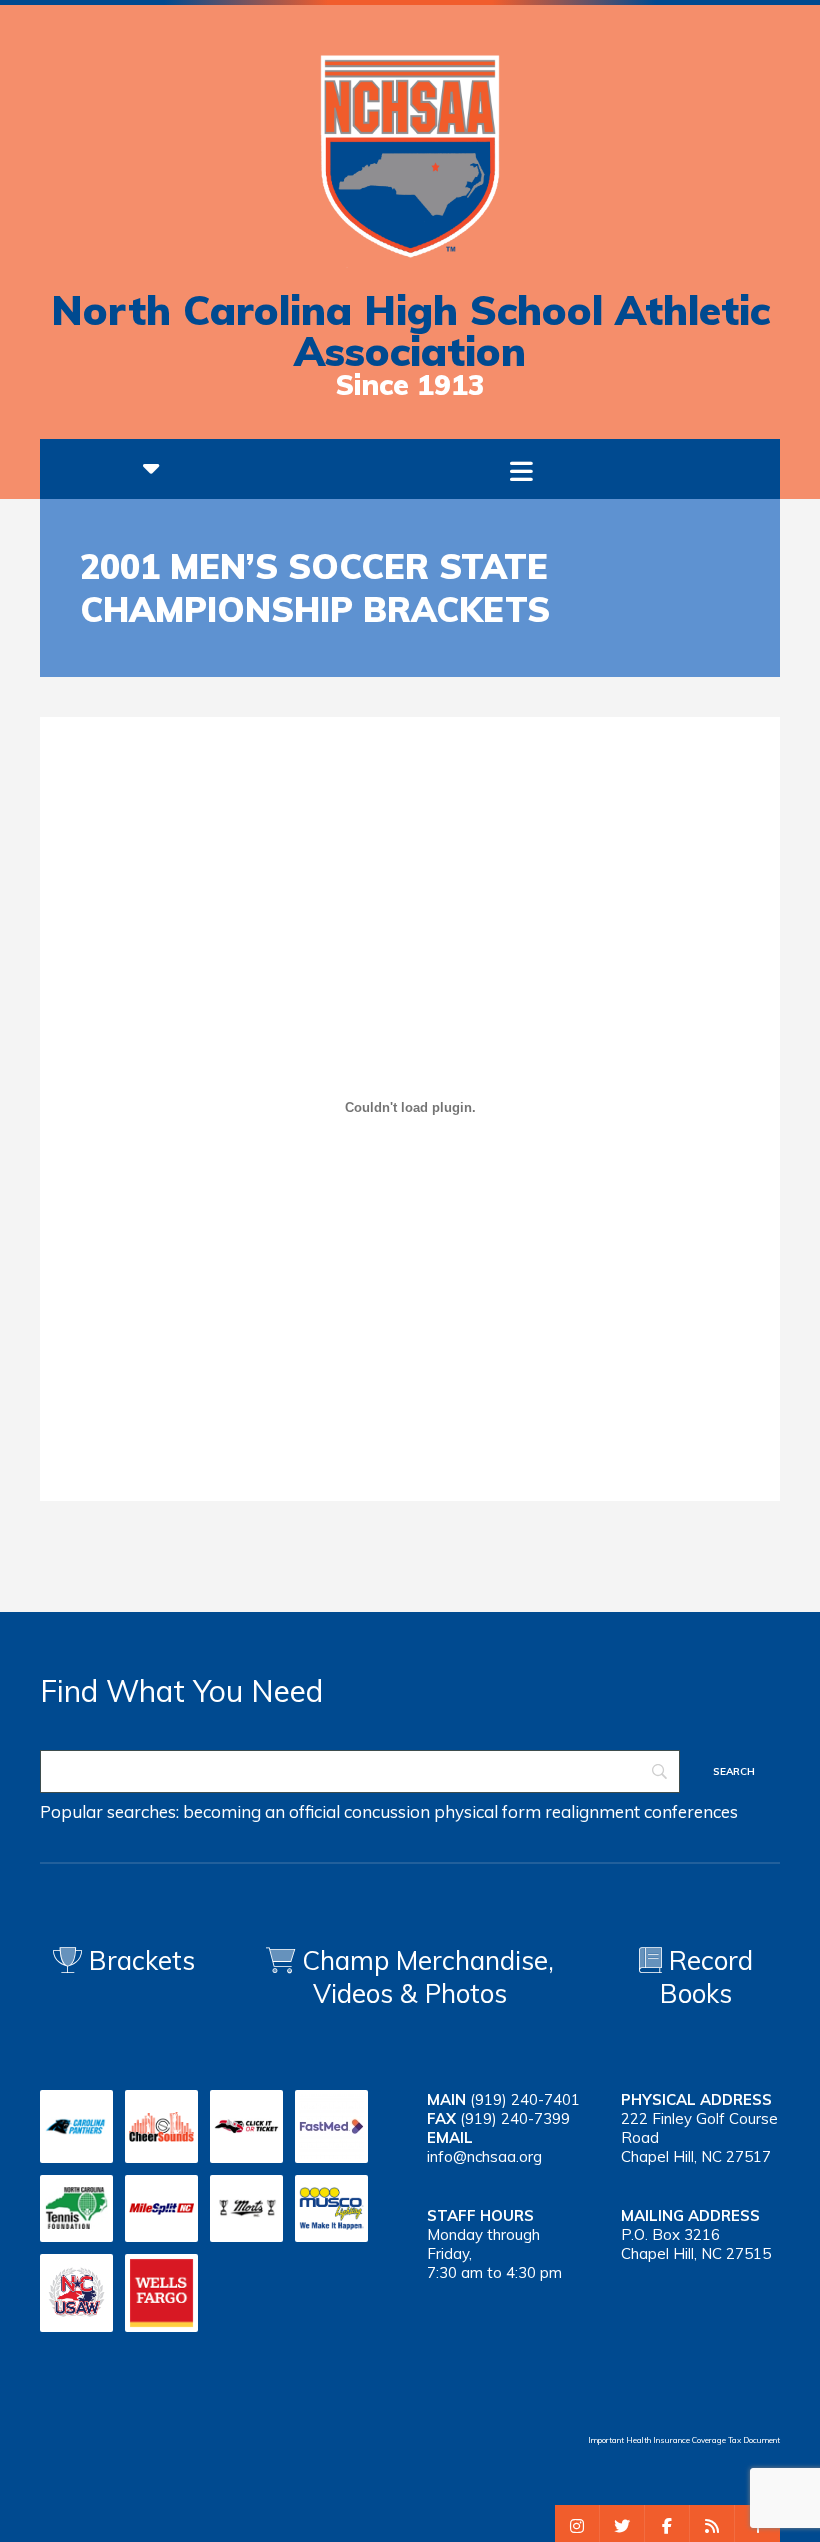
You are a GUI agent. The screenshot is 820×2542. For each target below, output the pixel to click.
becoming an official (261, 1811)
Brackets (138, 1960)
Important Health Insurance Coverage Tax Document (684, 2440)
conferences (691, 1811)
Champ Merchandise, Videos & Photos (428, 1977)
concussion (387, 1811)
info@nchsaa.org (484, 2156)
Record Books (706, 1977)
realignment (592, 1811)
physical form (487, 1811)
